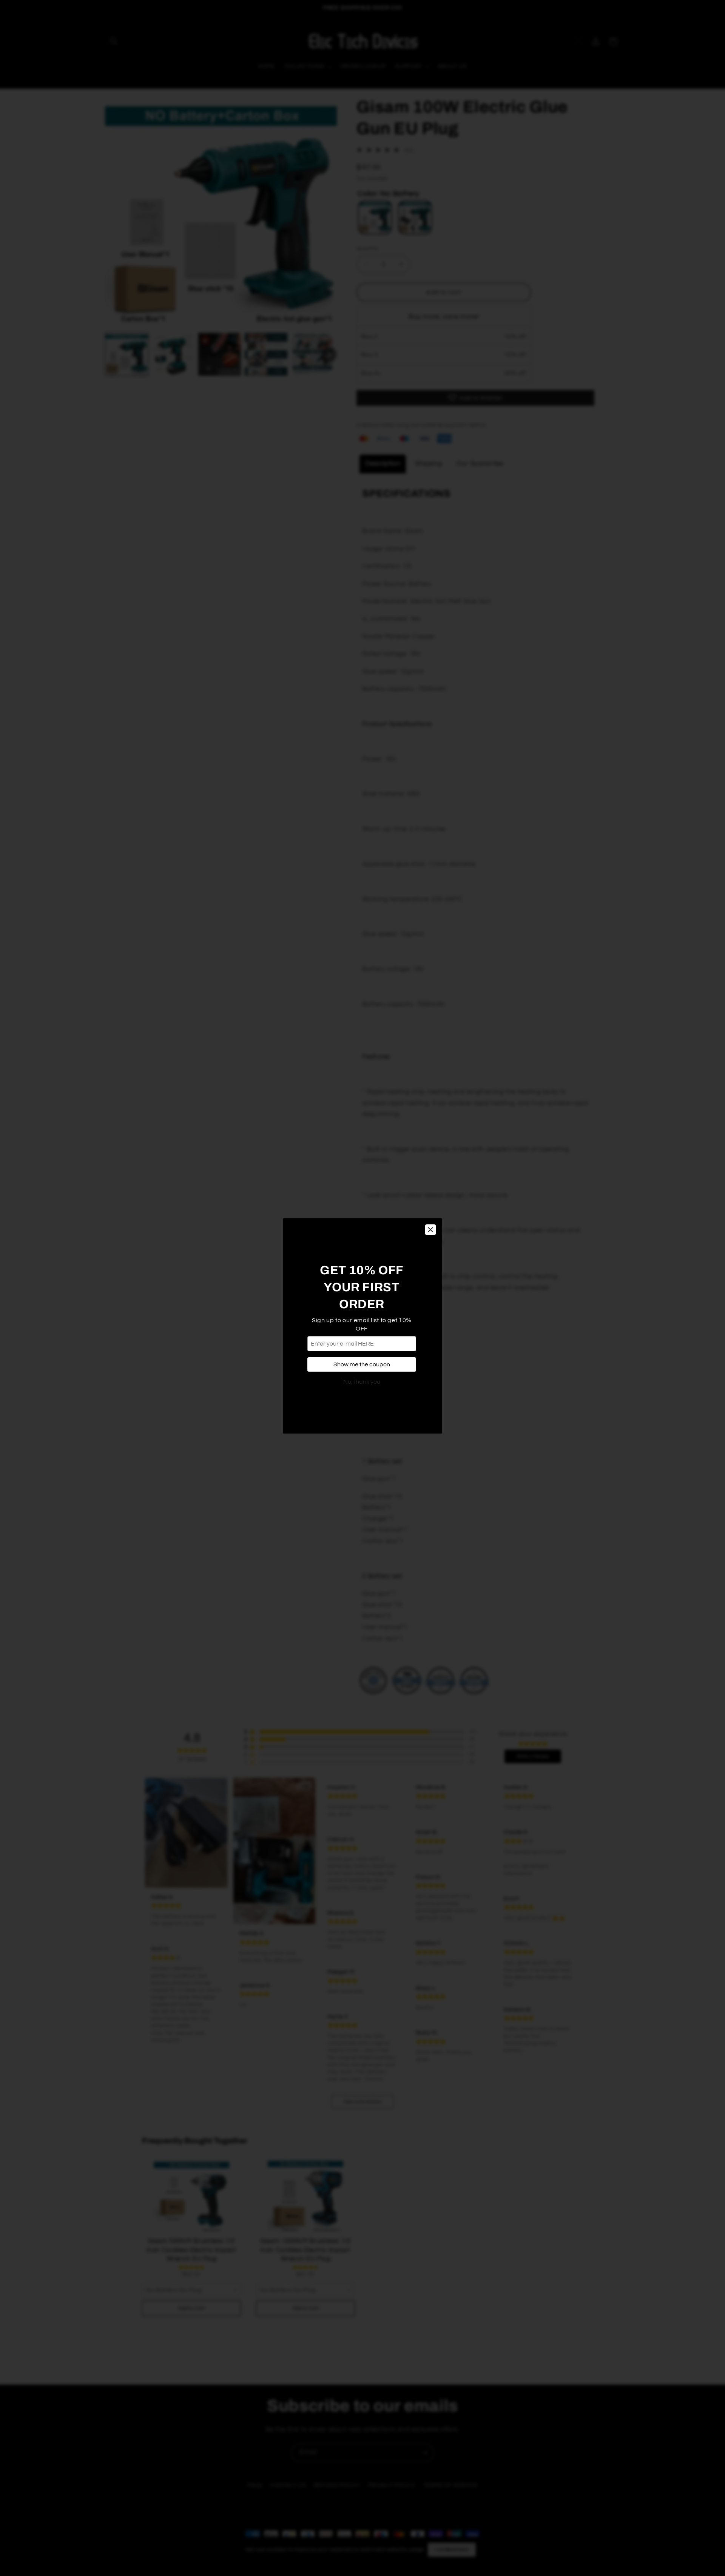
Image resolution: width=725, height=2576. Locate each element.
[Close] (430, 1192)
